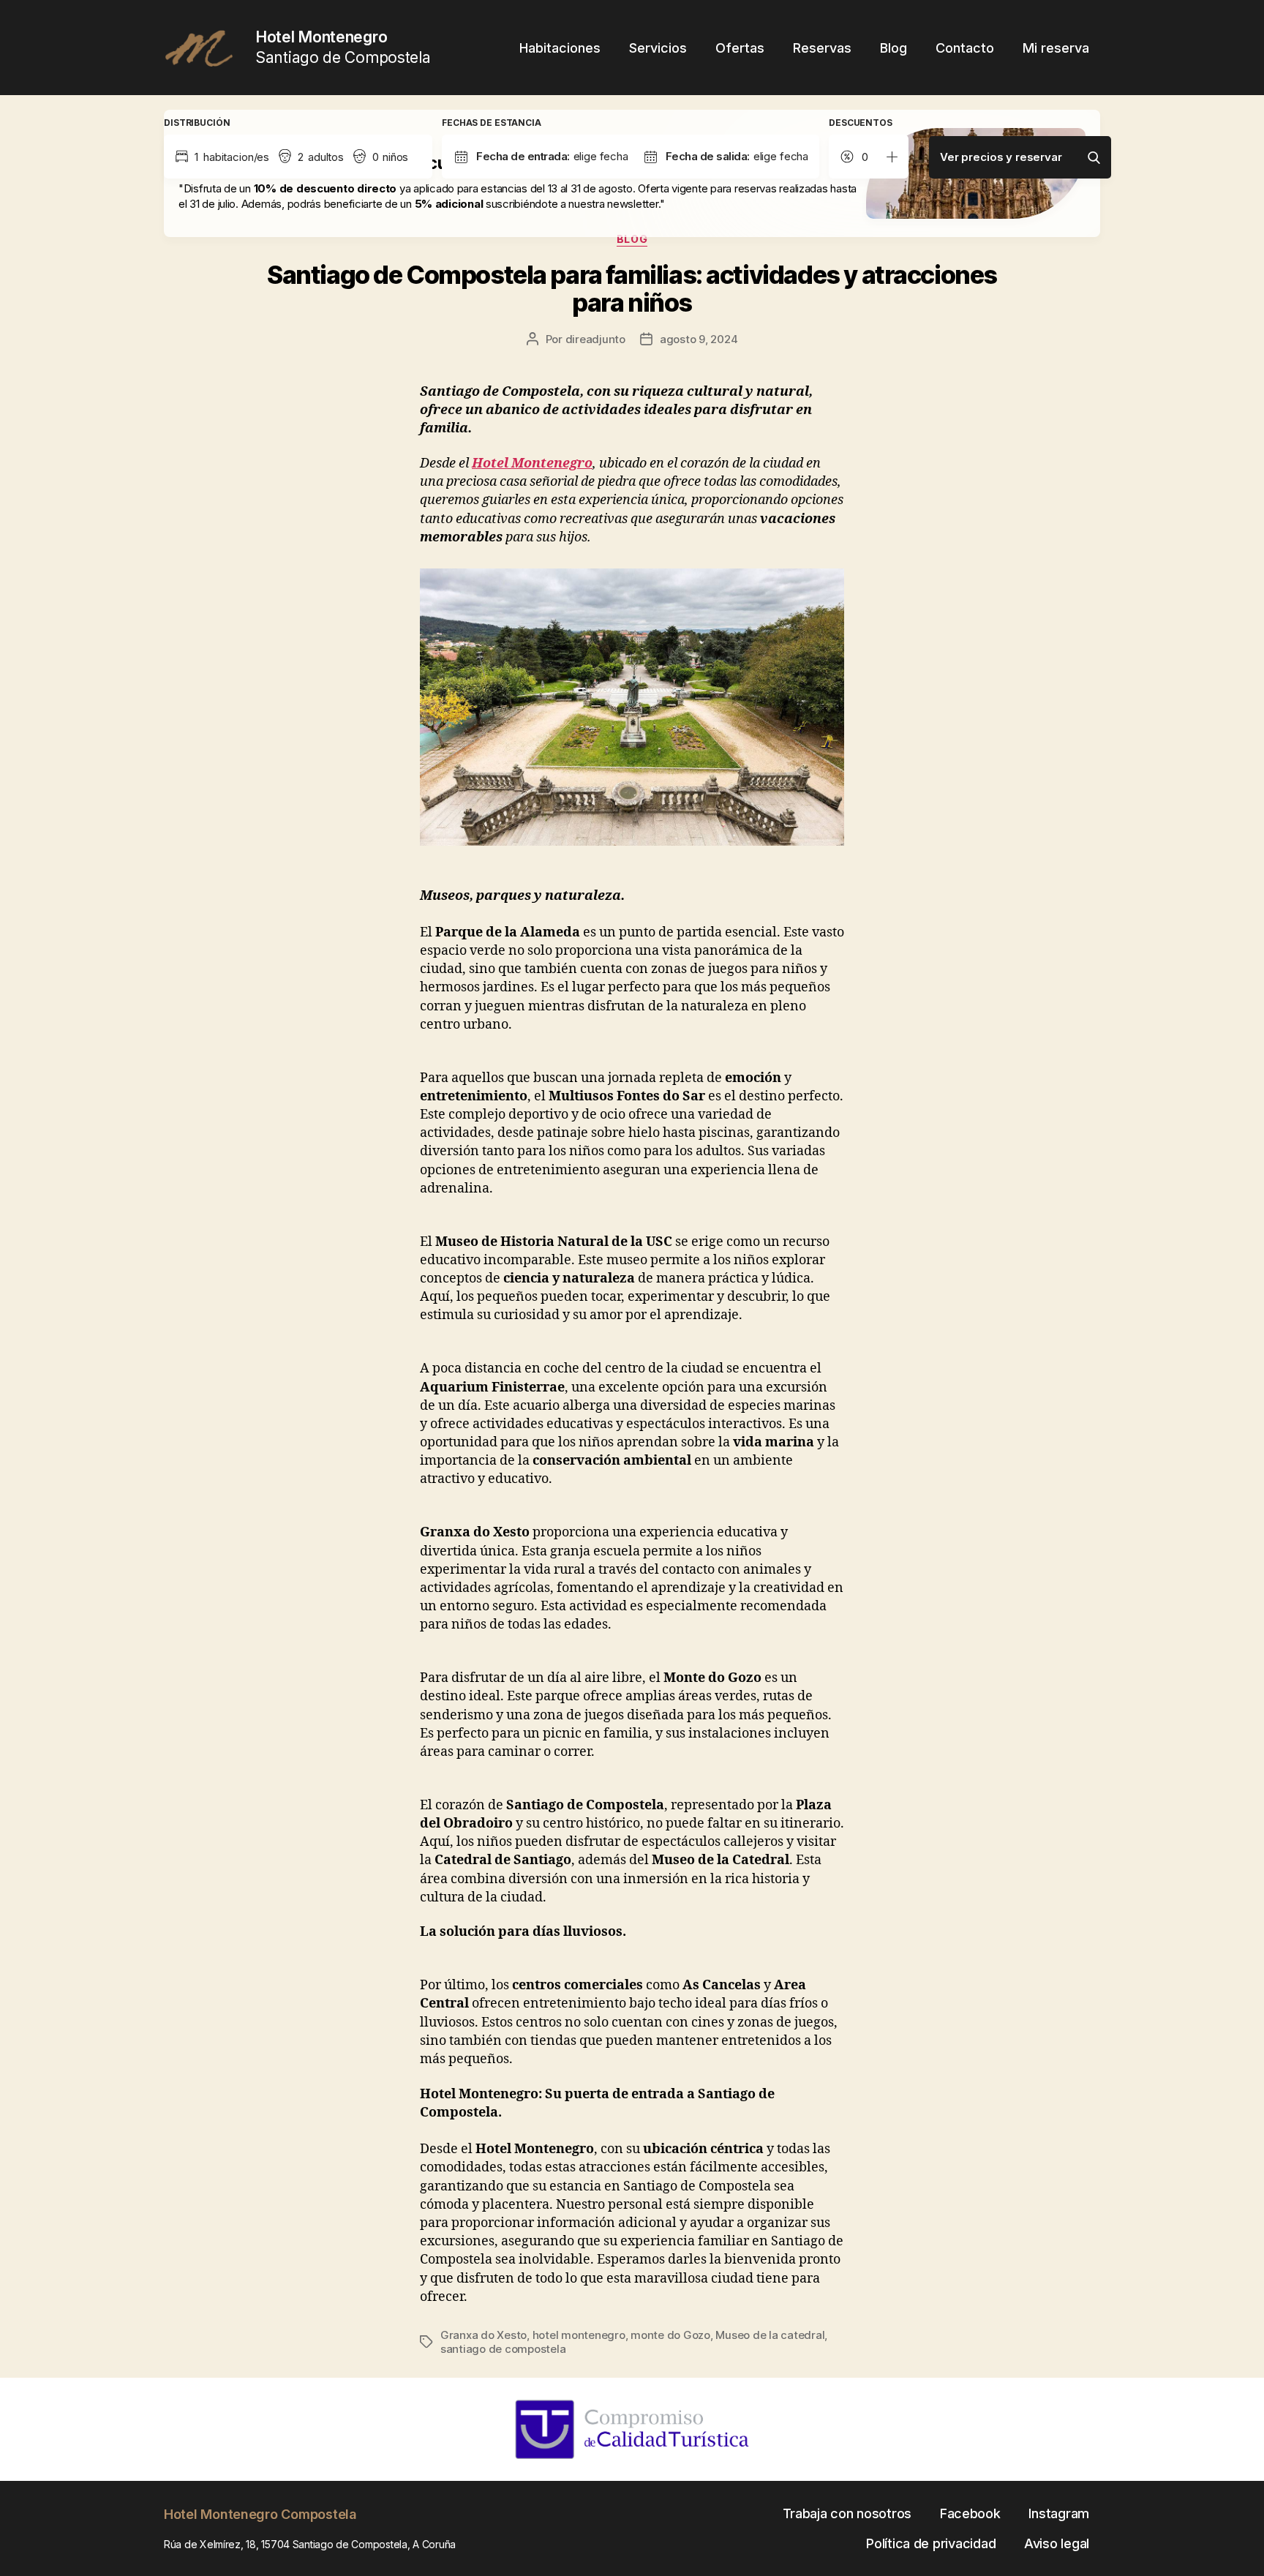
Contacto (965, 48)
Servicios (658, 48)
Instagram (1059, 2513)
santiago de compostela (503, 2349)
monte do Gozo (670, 2335)
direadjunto (595, 339)
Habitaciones (560, 48)
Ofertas (740, 48)
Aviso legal (1057, 2543)
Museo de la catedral (770, 2335)
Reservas (822, 48)
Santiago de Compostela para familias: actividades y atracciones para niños (632, 289)
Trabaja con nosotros (847, 2513)
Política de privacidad (931, 2543)
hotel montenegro (579, 2335)
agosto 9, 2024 (699, 339)
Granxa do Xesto (484, 2335)
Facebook (970, 2513)
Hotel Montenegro (532, 463)
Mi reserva (1056, 48)
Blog (894, 48)
